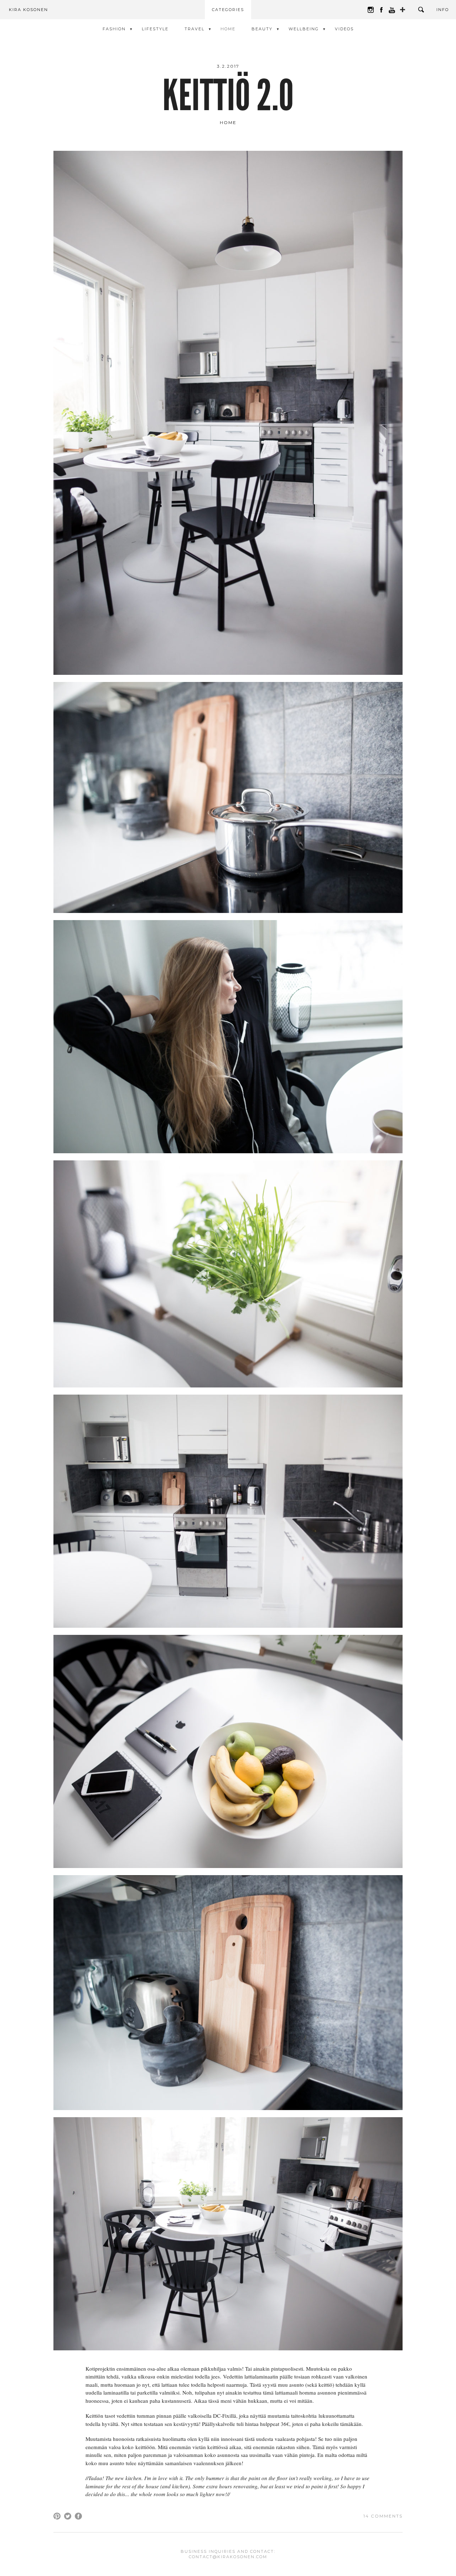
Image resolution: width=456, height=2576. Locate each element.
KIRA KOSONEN (28, 10)
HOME (228, 29)
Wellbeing (304, 29)
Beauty (262, 29)
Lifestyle (155, 29)
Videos (344, 29)
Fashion (114, 29)
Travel (195, 29)
